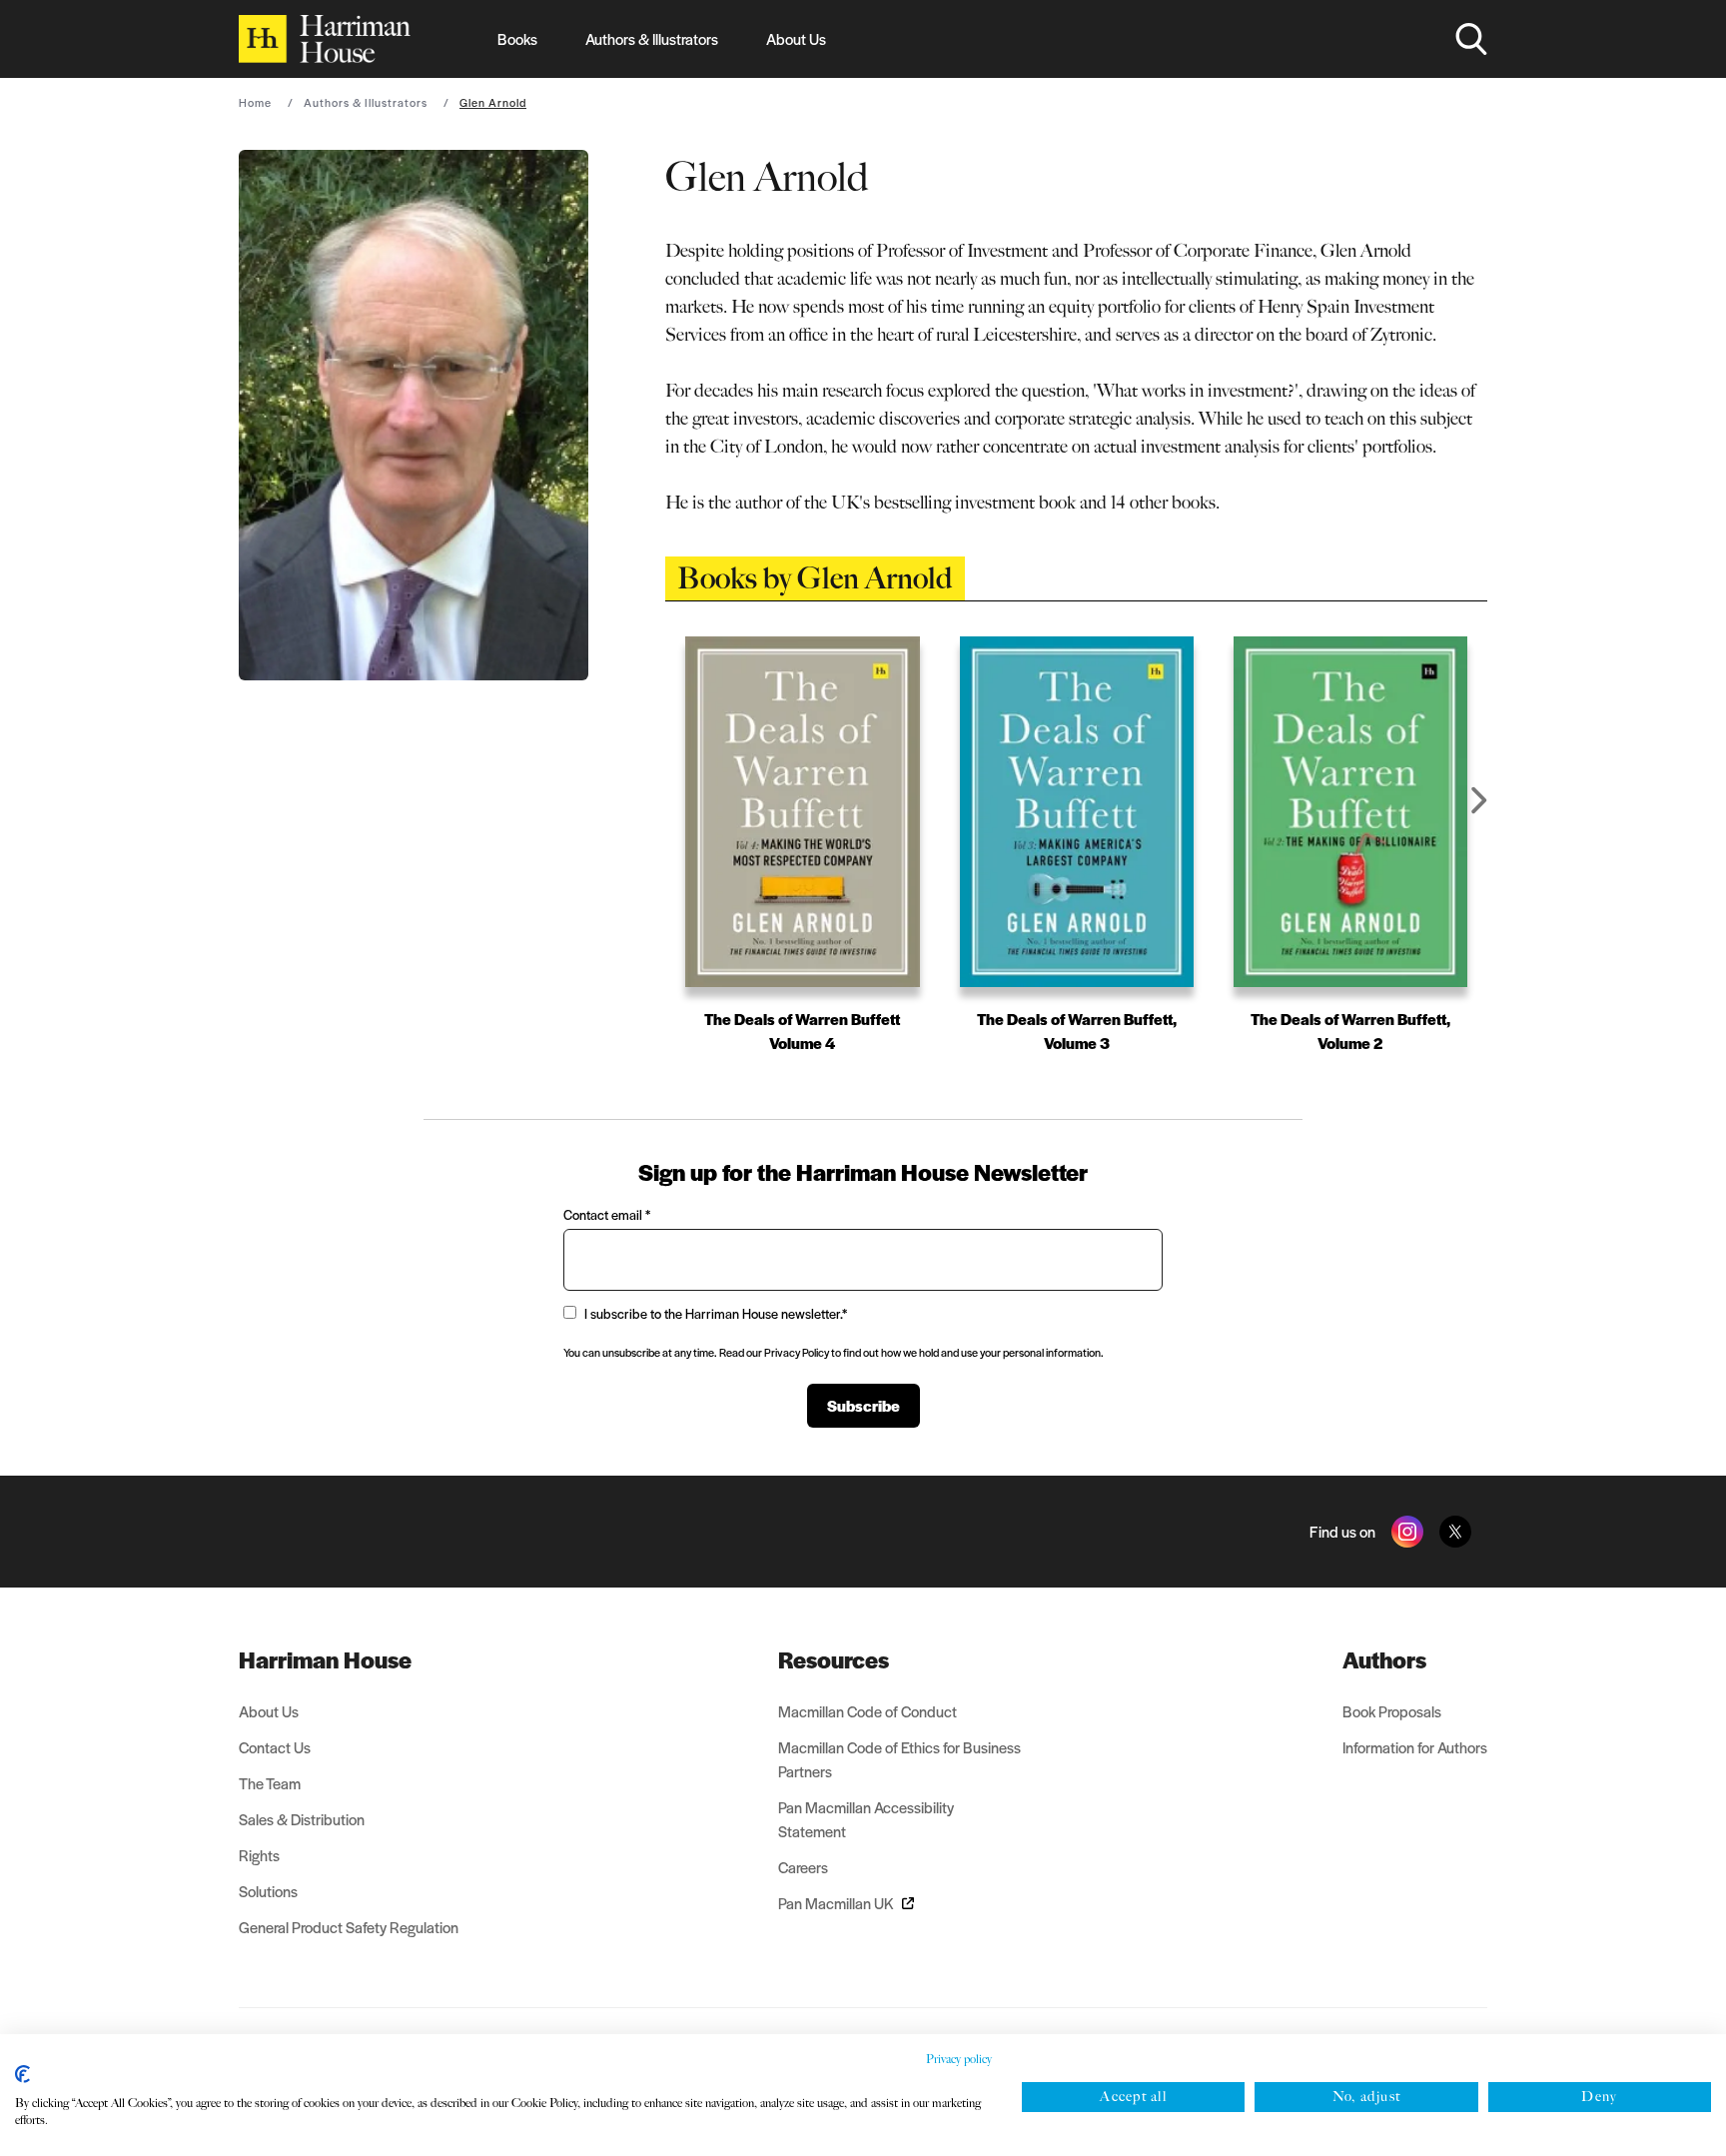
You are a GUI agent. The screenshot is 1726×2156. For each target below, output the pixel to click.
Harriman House (325, 1659)
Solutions (268, 1891)
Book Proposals (1392, 1711)
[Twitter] (1455, 1532)
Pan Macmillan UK (836, 1903)
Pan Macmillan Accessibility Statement (866, 1819)
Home (255, 102)
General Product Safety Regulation (349, 1927)
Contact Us (275, 1747)
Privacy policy (959, 2059)
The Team (270, 1783)
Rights (259, 1855)
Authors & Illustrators (652, 38)
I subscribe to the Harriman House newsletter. (716, 1313)
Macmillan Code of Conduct (867, 1711)
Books (517, 38)
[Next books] (1479, 800)
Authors (1384, 1659)
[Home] (325, 39)
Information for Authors (1415, 1747)
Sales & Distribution (302, 1819)
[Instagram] (1407, 1532)
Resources (834, 1659)
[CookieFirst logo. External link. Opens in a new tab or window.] (22, 2074)
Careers (803, 1867)
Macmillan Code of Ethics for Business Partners (899, 1759)
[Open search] (1471, 39)
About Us (796, 38)
